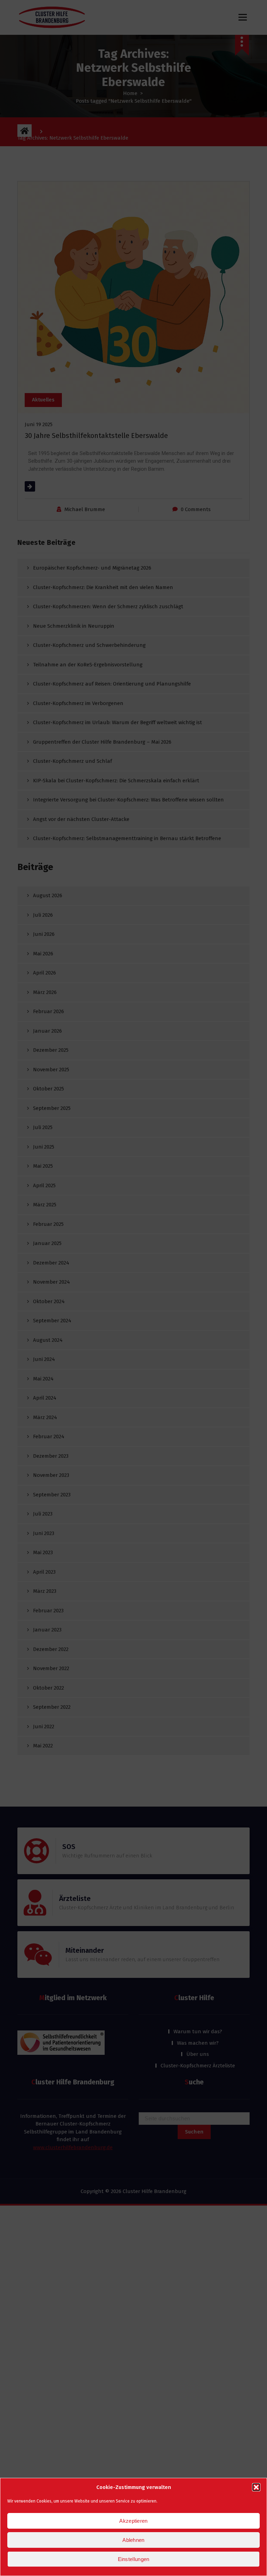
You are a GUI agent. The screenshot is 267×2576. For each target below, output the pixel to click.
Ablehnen (133, 2540)
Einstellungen (134, 2559)
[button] (256, 2487)
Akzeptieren (133, 2521)
